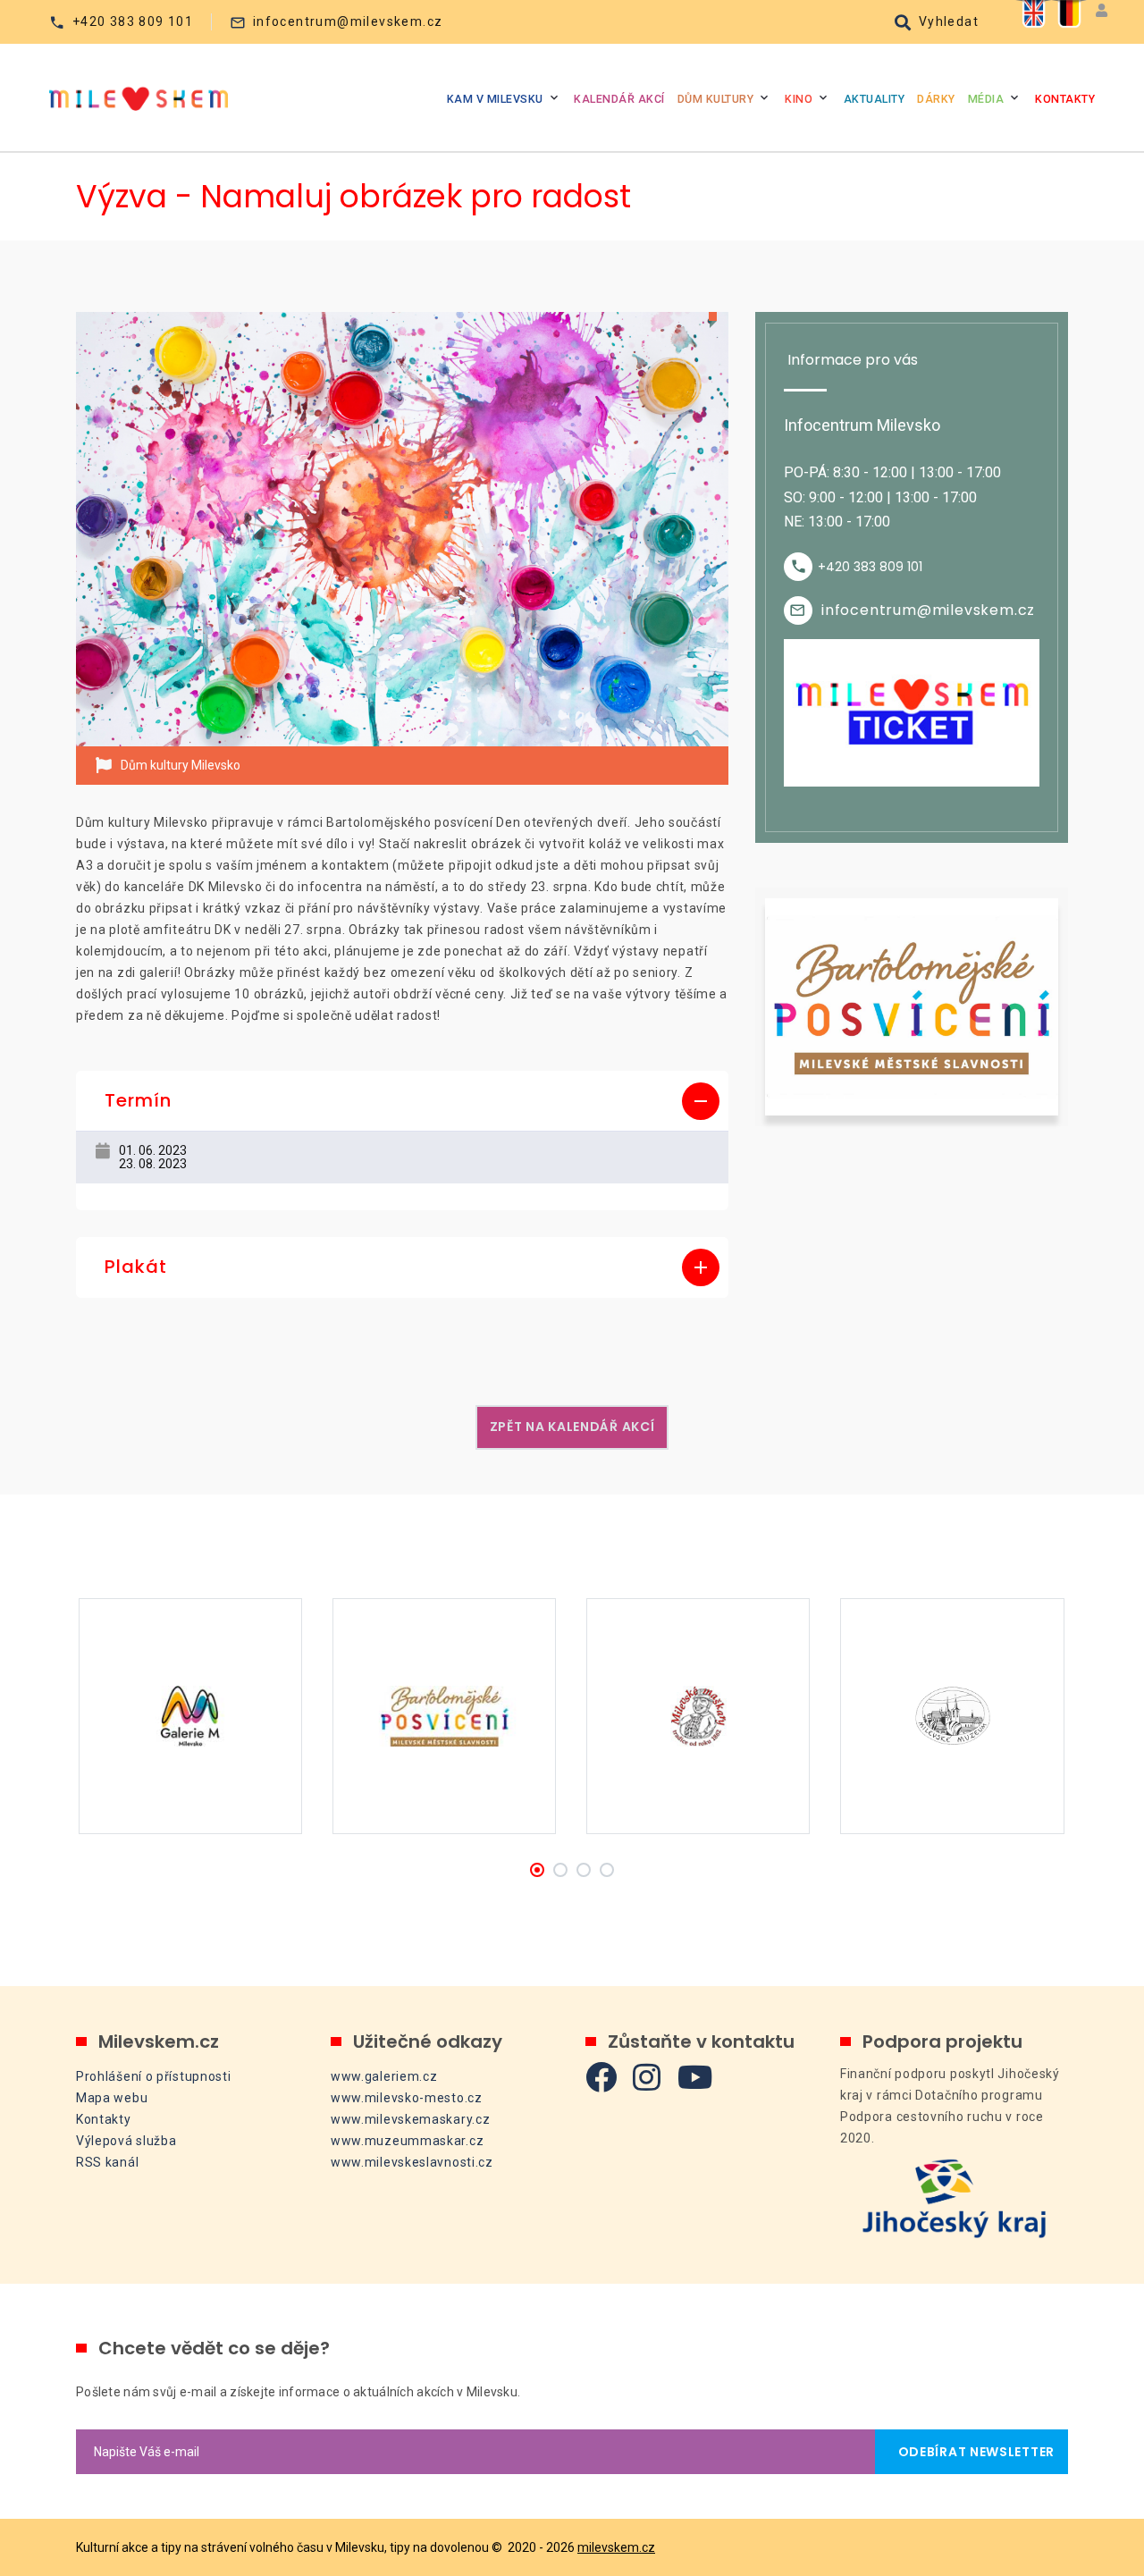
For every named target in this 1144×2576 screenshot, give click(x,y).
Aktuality (875, 99)
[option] (402, 530)
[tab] (402, 1101)
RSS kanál (107, 2162)
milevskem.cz (616, 2547)
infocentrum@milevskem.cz (348, 21)
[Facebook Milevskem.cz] (601, 2077)
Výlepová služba (126, 2141)
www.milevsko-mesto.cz (407, 2098)
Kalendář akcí (619, 99)
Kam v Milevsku (495, 99)
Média (986, 99)
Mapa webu (112, 2098)
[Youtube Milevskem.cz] (695, 2077)
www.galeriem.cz (384, 2076)
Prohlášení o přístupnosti (154, 2076)
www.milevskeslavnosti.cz (412, 2162)
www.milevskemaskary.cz (410, 2119)
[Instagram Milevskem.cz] (647, 2077)
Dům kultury (716, 99)
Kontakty (1065, 99)
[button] (402, 1101)
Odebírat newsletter (972, 2452)
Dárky (936, 99)
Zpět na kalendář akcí (572, 1427)
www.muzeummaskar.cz (407, 2141)
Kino (799, 99)
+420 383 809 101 (133, 21)
